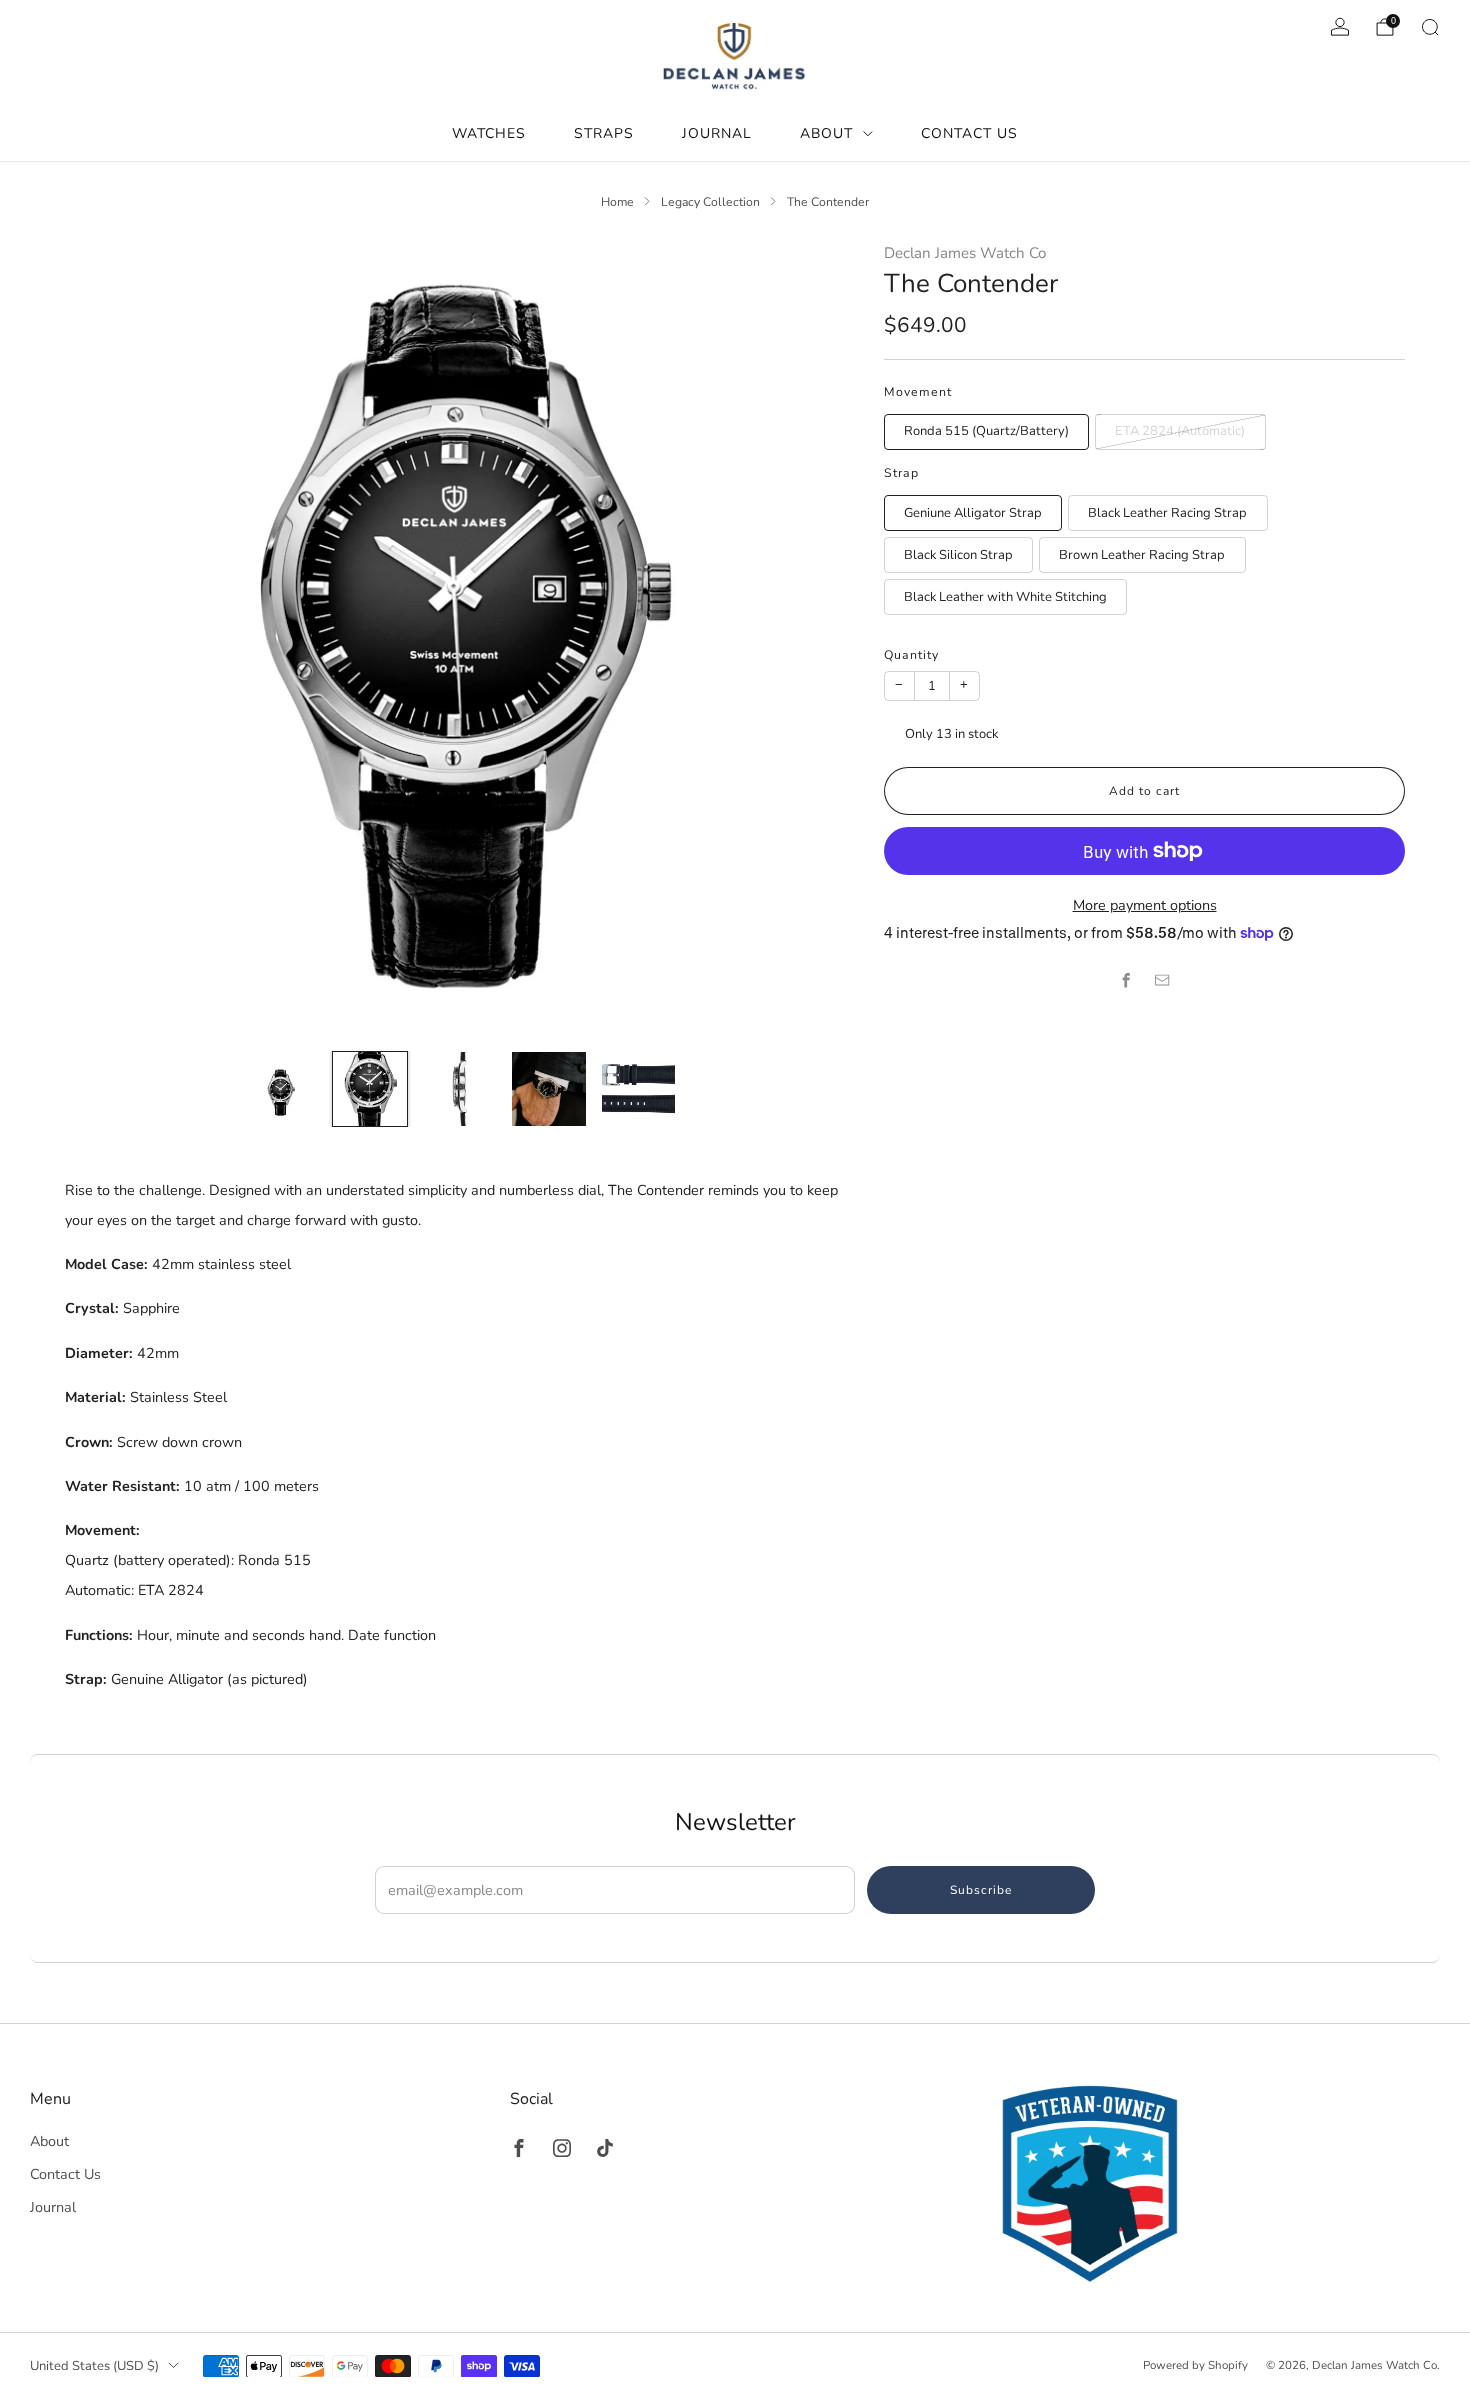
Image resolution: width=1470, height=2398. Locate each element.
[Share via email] (1163, 981)
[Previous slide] (104, 639)
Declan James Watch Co (965, 253)
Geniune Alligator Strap (973, 513)
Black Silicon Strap (958, 555)
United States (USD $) (94, 2366)
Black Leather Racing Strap (1167, 513)
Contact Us (969, 133)
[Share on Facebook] (1127, 981)
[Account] (1340, 27)
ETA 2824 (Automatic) (1180, 431)
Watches (489, 133)
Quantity (911, 655)
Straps (604, 133)
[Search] (1430, 27)
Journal (717, 133)
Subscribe (981, 1890)
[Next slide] (815, 639)
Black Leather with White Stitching (1005, 597)
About (826, 133)
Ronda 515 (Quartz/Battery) (986, 431)
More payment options (1145, 905)
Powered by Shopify (1195, 2365)
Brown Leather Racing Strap (1142, 555)
